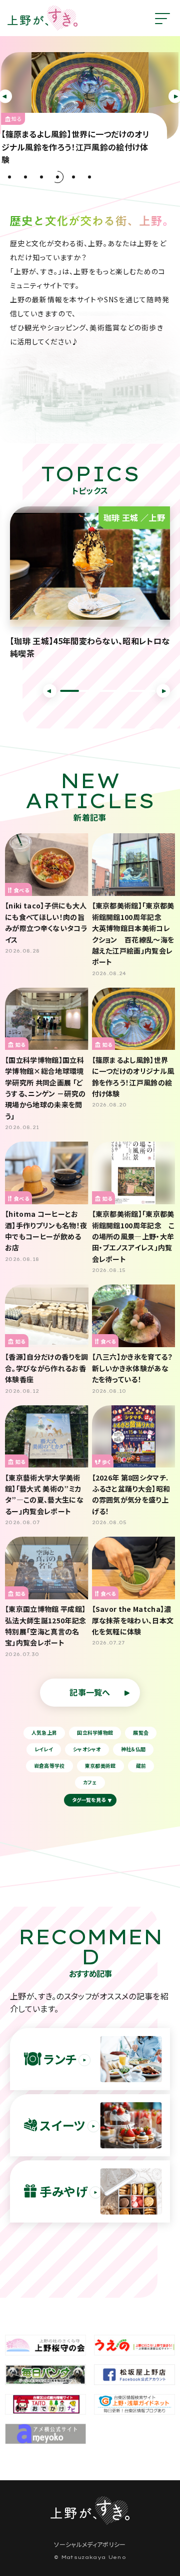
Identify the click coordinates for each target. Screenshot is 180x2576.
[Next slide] (163, 691)
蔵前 (141, 1766)
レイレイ (44, 1749)
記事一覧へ (90, 1692)
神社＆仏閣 (133, 1749)
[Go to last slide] (50, 691)
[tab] (9, 177)
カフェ (90, 1782)
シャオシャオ (87, 1749)
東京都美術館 (100, 1766)
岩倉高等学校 (49, 1766)
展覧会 (141, 1732)
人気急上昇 (44, 1732)
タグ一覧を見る (89, 1800)
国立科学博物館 (95, 1732)
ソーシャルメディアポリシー (90, 2544)
